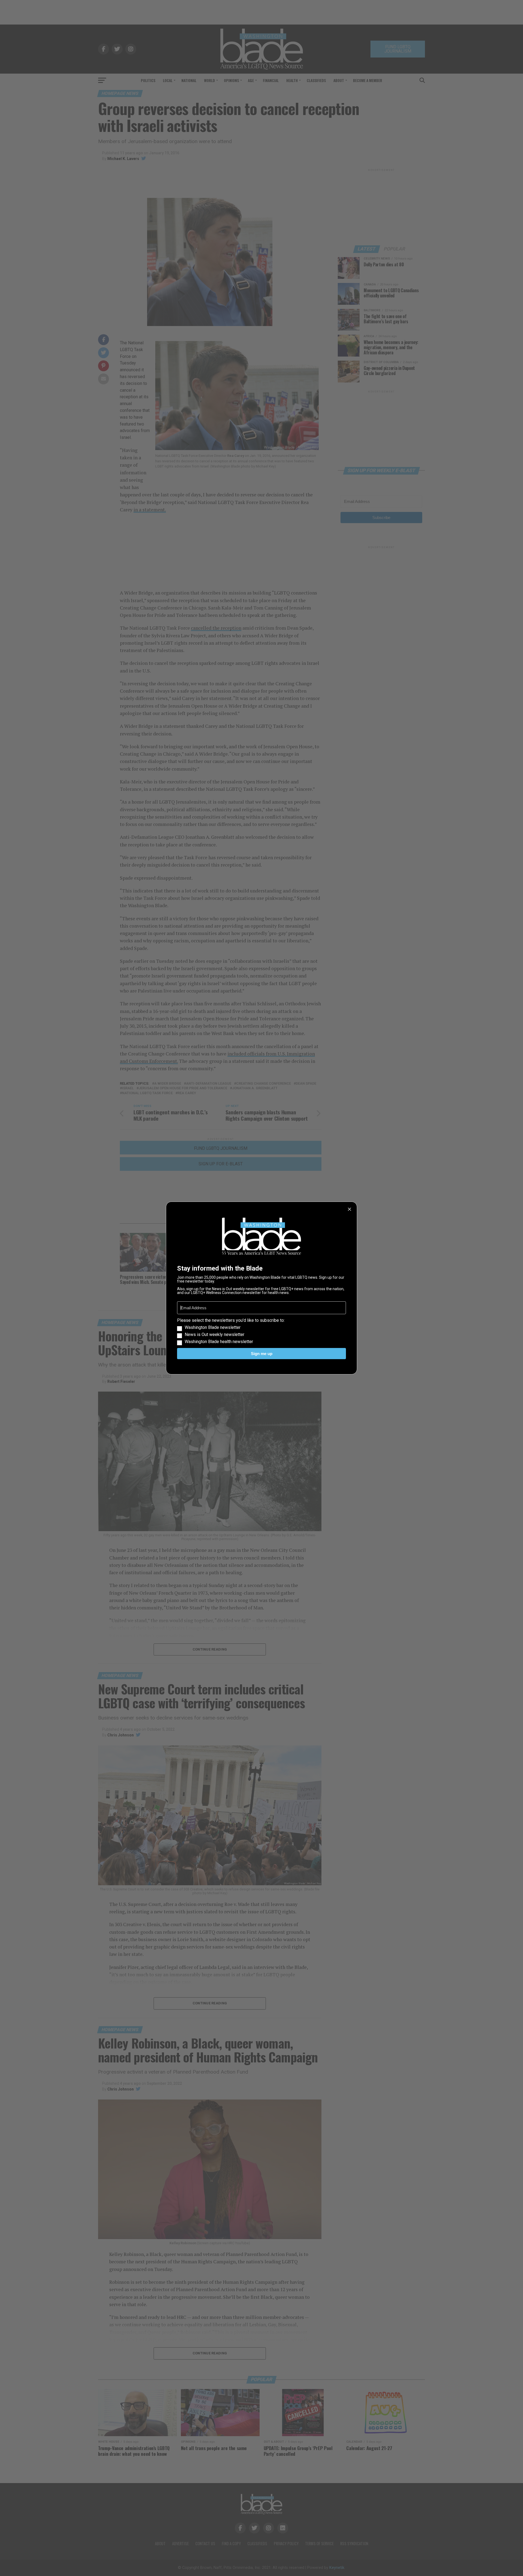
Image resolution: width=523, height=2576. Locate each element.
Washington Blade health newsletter (219, 1342)
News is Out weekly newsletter (215, 1335)
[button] (261, 1331)
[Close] (349, 1209)
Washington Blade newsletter (213, 1328)
